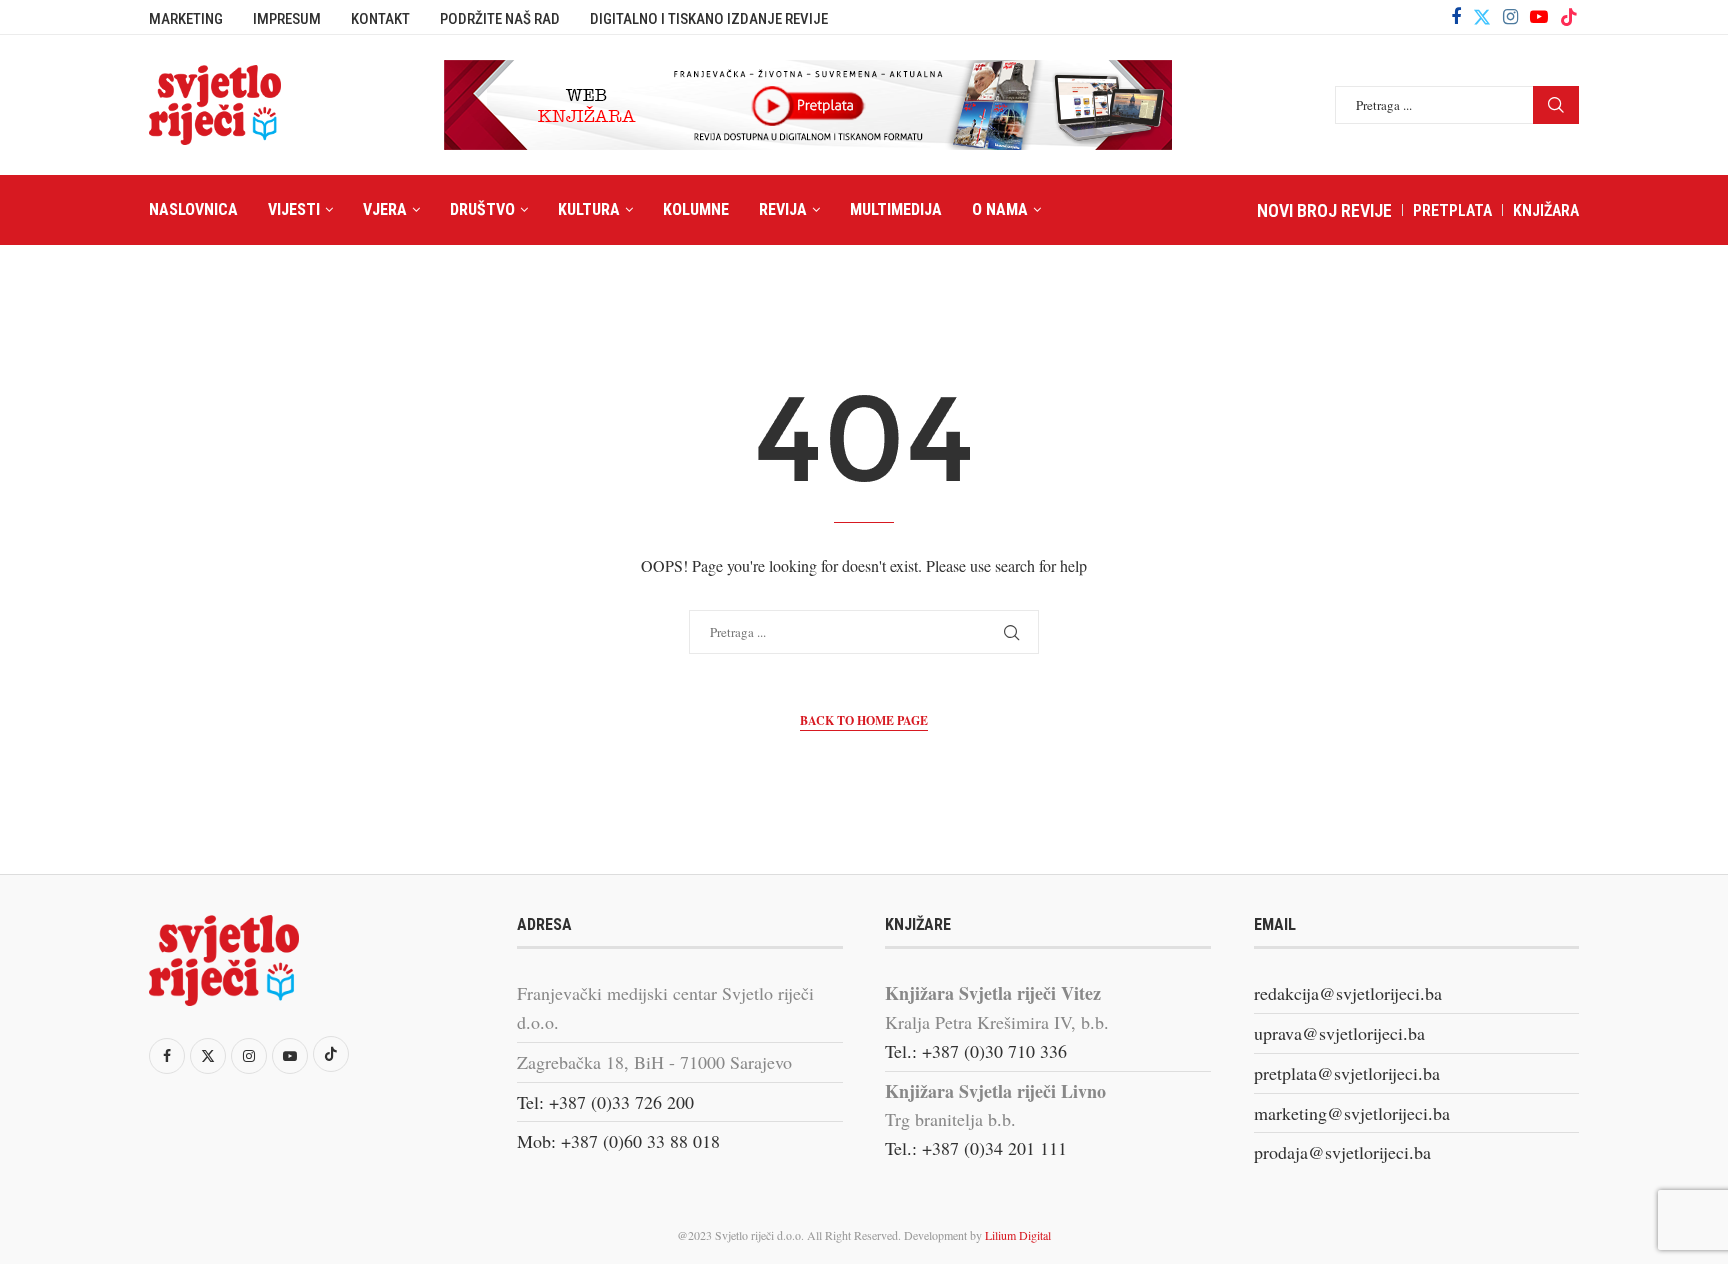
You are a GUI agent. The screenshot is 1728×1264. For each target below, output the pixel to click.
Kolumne (696, 209)
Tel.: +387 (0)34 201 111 (976, 1148)
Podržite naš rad (500, 19)
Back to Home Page (864, 720)
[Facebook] (1456, 17)
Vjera (385, 209)
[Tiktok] (1569, 17)
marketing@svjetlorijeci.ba (1352, 1113)
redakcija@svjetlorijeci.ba (1348, 993)
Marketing (186, 19)
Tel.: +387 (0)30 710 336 (976, 1051)
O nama (1000, 209)
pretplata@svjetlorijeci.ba (1347, 1073)
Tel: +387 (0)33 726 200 (605, 1102)
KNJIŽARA (1546, 210)
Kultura (589, 209)
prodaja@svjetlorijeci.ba (1342, 1152)
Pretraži (1556, 105)
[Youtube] (1539, 17)
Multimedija (896, 209)
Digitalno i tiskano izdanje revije (709, 19)
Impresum (287, 19)
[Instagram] (1510, 17)
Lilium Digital (1018, 1235)
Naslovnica (193, 209)
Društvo (482, 209)
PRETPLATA (1452, 210)
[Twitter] (1482, 17)
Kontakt (380, 19)
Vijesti (294, 209)
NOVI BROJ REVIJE (1324, 210)
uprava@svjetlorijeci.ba (1339, 1033)
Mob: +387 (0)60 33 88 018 (618, 1141)
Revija (783, 209)
